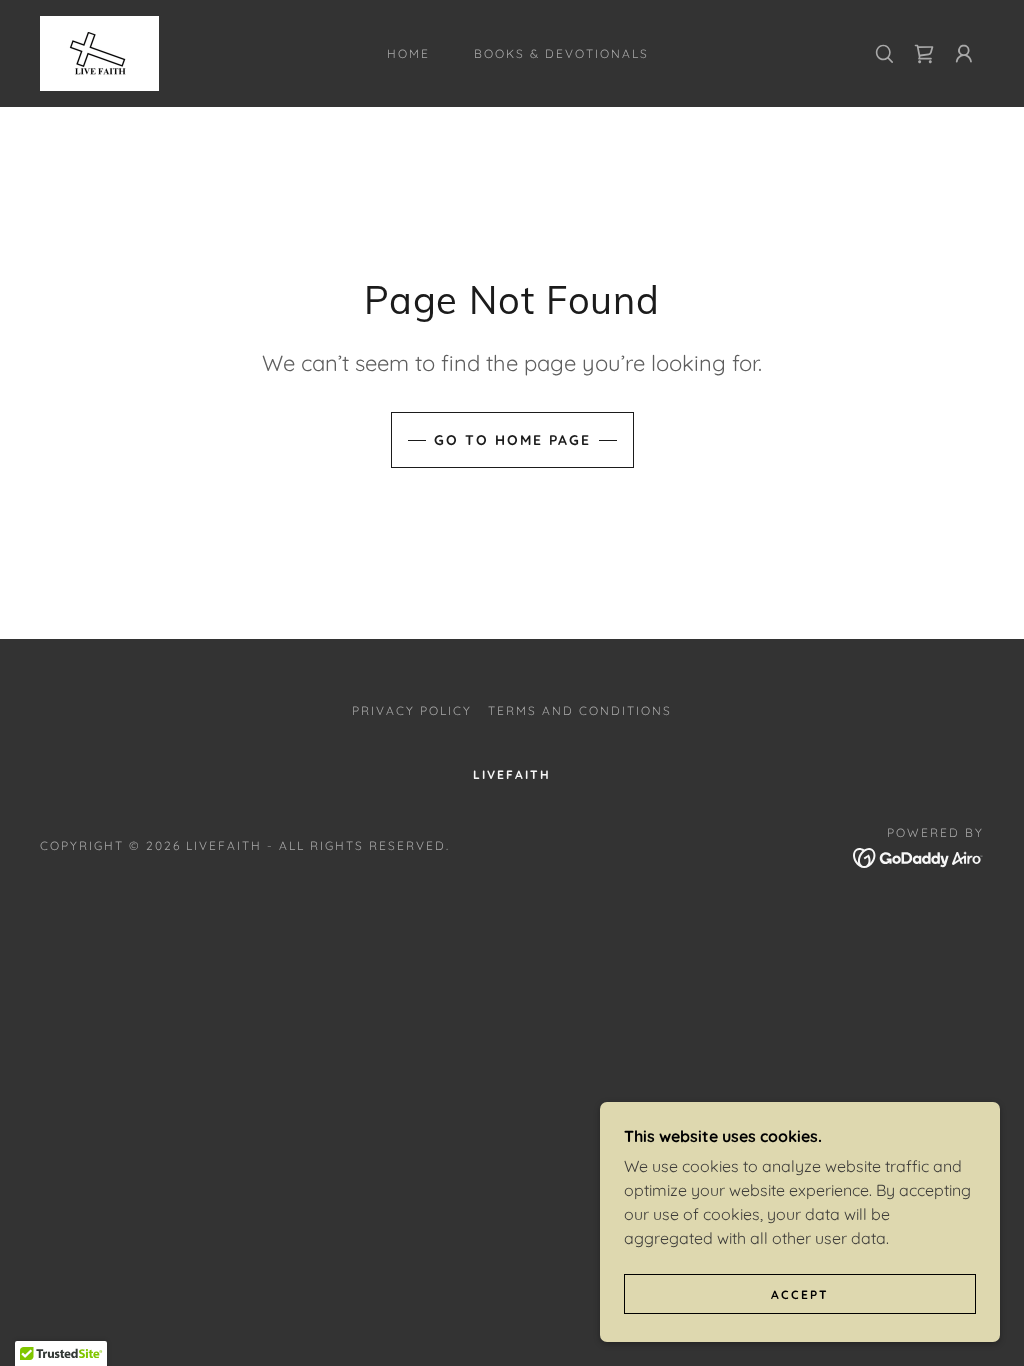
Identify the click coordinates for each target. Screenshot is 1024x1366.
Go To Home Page (512, 440)
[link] (99, 52)
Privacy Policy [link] (412, 710)
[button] (964, 54)
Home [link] (408, 53)
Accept (800, 1294)
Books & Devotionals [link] (561, 53)
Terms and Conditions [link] (580, 710)
